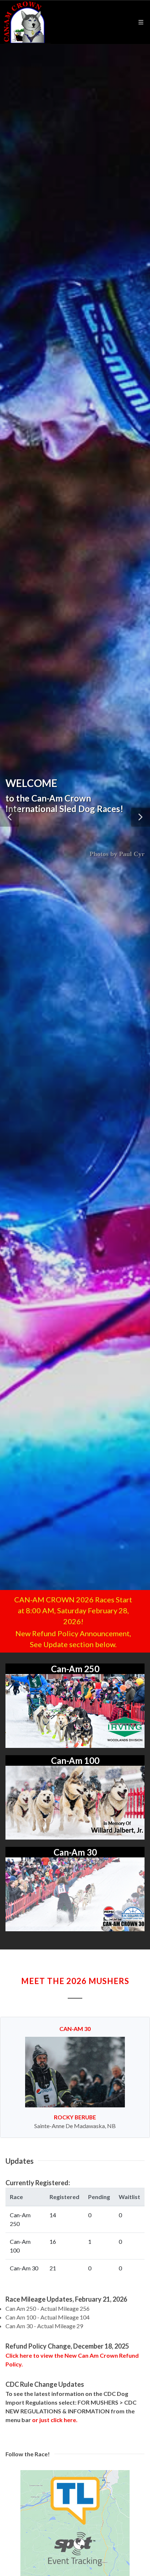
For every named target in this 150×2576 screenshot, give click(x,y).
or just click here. (55, 2420)
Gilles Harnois (75, 2117)
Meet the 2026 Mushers (75, 1981)
